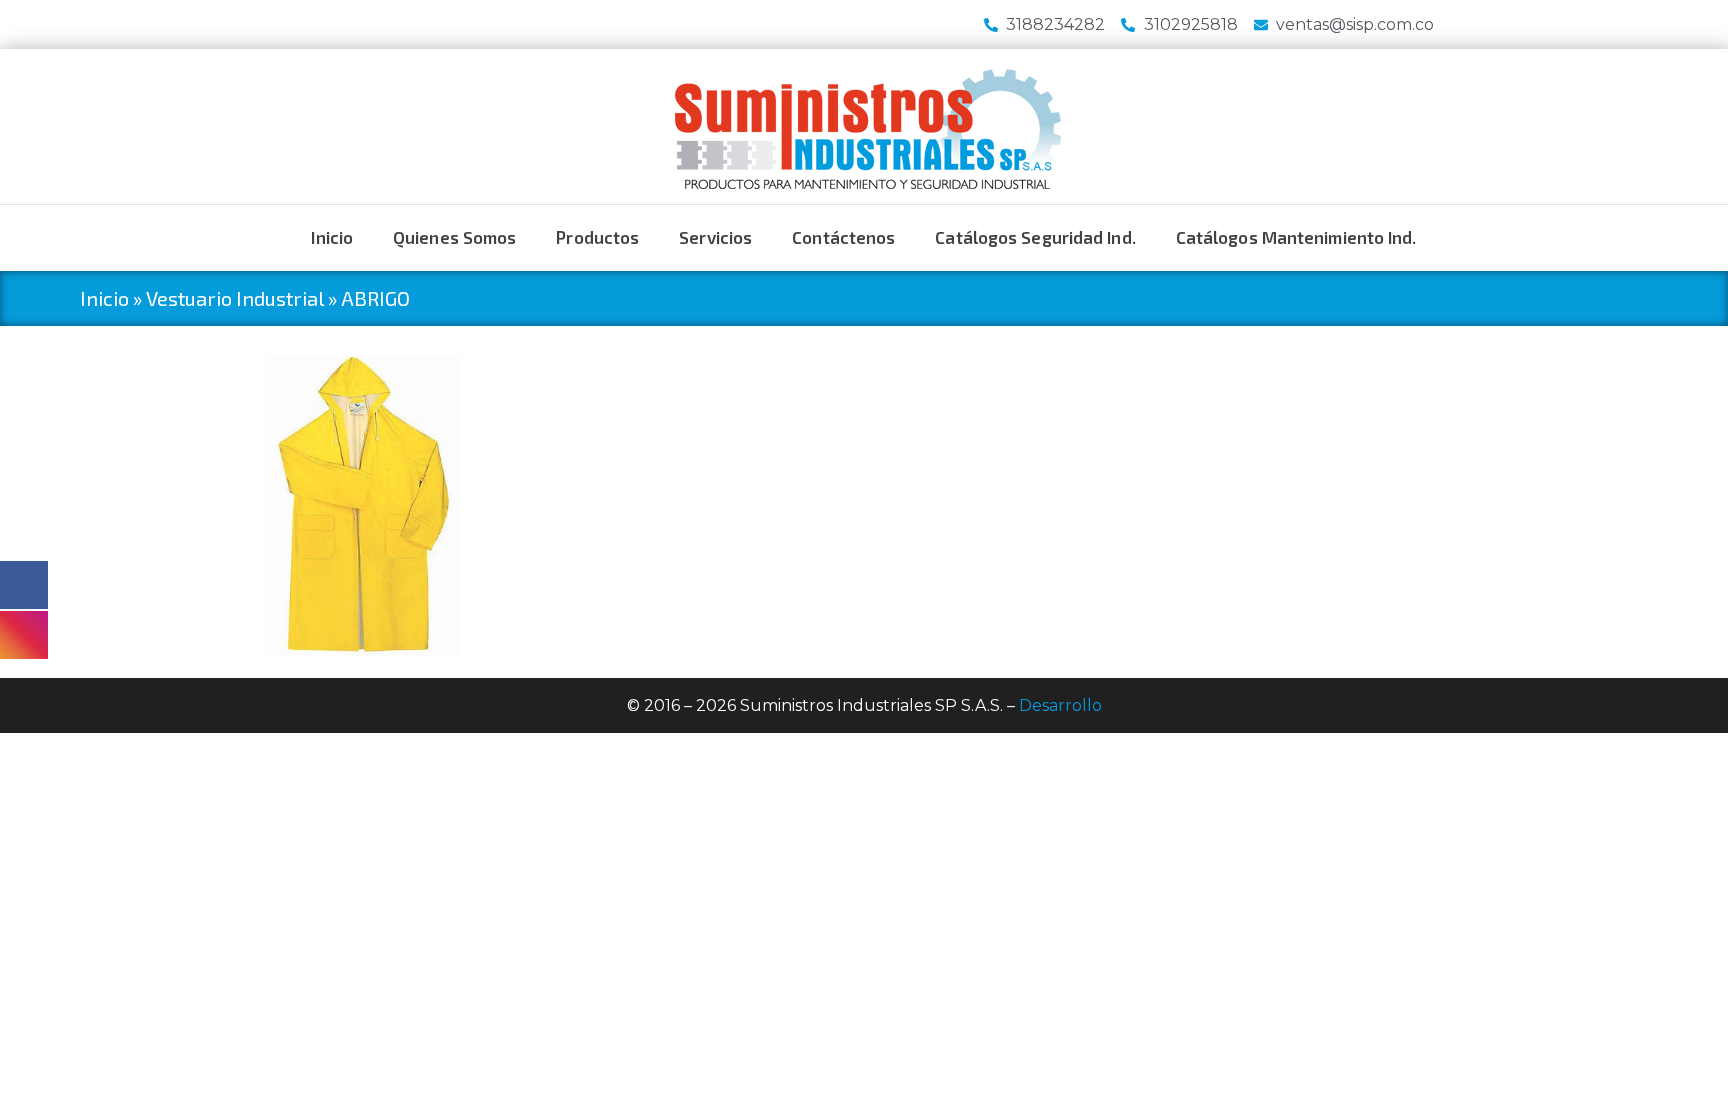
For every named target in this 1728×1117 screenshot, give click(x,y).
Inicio (332, 237)
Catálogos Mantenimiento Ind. (1296, 237)
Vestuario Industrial (235, 298)
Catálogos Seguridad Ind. (1035, 237)
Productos (597, 237)
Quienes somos (454, 237)
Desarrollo (1060, 705)
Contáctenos (843, 237)
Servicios (715, 237)
